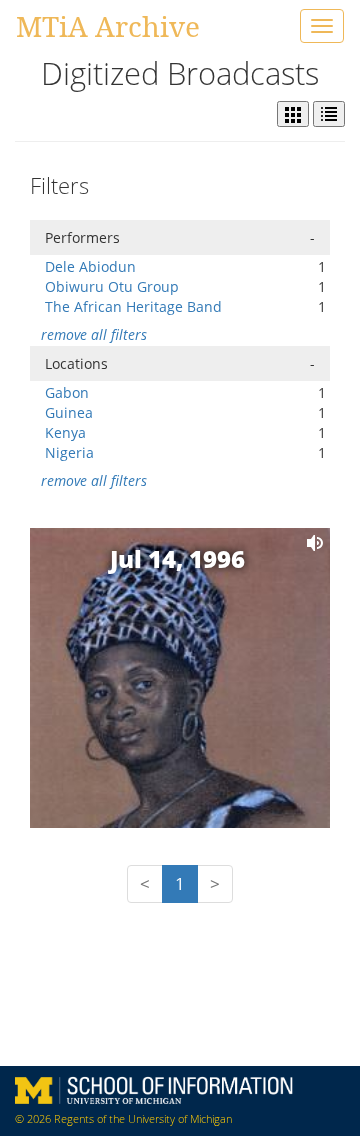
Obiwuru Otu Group (112, 286)
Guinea (69, 412)
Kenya (65, 432)
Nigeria (69, 452)
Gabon (67, 392)
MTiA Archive (108, 26)
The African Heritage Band (133, 306)
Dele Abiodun (90, 266)
